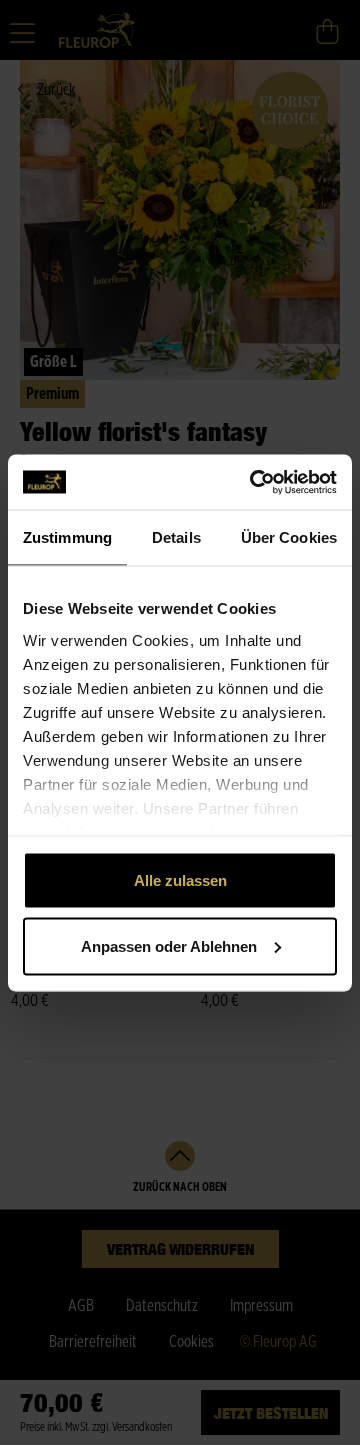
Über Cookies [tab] (289, 537)
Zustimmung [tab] (67, 537)
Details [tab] (176, 537)
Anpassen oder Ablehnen (169, 945)
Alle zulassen (180, 880)
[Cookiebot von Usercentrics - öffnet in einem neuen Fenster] (254, 482)
